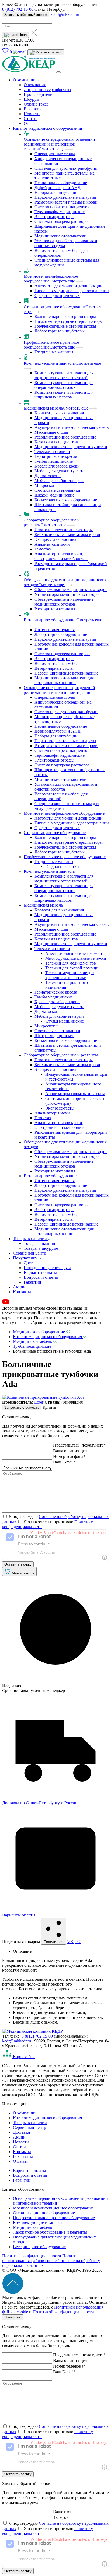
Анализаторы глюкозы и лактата (75, 1094)
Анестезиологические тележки (74, 953)
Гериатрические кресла (56, 456)
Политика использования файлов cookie (41, 2258)
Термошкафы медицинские (60, 212)
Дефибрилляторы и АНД (58, 188)
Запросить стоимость (22, 1407)
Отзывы (31, 123)
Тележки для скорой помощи (72, 968)
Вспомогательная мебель (57, 663)
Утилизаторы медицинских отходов (68, 594)
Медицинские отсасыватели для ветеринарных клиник (64, 680)
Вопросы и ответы (41, 1277)
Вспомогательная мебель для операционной (61, 253)
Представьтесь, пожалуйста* (79, 1445)
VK (70, 1942)
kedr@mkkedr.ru (65, 14)
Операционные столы (55, 154)
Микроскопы (46, 485)
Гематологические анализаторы (64, 530)
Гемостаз (43, 549)
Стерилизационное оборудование (55, 307)
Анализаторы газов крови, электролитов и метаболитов (61, 556)
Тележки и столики (52, 452)
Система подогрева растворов (62, 654)
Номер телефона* (69, 1456)
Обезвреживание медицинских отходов (71, 590)
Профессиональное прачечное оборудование (65, 857)
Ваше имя (62, 2512)
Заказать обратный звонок (26, 15)
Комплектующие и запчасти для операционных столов (64, 385)
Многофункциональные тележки (76, 958)
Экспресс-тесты (60, 1108)
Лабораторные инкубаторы (60, 331)
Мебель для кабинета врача (59, 481)
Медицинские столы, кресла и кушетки (71, 447)
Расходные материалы (55, 609)
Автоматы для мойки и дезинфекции (69, 286)
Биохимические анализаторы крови (67, 535)
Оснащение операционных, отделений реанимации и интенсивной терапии (59, 144)
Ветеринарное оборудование (50, 620)
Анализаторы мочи (52, 544)
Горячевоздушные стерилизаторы (65, 326)
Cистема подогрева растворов (62, 221)
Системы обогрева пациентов (62, 207)
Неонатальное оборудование (61, 183)
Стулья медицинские (65, 1021)
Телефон (61, 2517)
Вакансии (33, 109)
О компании (25, 80)
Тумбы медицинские (54, 461)
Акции (19, 1287)
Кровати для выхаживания (59, 413)
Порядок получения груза (47, 1268)
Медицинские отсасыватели (60, 236)
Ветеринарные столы (54, 668)
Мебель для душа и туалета (59, 471)
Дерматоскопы (48, 476)
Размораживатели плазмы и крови (66, 202)
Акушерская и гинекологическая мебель (72, 427)
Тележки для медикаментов (71, 963)
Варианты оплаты (40, 1272)
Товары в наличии (30, 1239)
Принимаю (13, 2317)
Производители (38, 94)
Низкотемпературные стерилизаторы (69, 321)
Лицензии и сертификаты (47, 90)
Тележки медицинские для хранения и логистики (70, 975)
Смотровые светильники (57, 490)
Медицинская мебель (43, 408)
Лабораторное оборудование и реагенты (61, 1055)
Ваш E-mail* (64, 1462)
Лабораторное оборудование (61, 634)
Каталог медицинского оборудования (48, 128)
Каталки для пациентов (56, 442)
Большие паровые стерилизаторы (65, 316)
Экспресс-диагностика (55, 539)
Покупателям (26, 1258)
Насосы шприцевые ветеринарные (66, 673)
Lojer (39, 1402)
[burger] (58, 72)
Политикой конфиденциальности (63, 2312)
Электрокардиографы (54, 217)
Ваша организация (70, 1451)
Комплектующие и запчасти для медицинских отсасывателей (64, 375)
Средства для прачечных (57, 296)
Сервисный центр (30, 1253)
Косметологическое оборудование (66, 500)
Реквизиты (23, 2156)
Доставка (32, 1263)
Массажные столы (51, 432)
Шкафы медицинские (54, 495)
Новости (32, 114)
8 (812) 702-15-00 (18, 9)
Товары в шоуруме (41, 1248)
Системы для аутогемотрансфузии (66, 168)
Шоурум (31, 99)
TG (78, 1942)
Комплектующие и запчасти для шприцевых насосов (64, 395)
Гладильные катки (62, 866)
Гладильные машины (54, 352)
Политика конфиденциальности (32, 2256)
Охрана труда (36, 104)
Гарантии (32, 1282)
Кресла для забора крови (57, 466)
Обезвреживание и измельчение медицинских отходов (64, 602)
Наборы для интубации (56, 192)
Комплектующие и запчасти (50, 363)
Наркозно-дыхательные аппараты (65, 197)
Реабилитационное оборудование (65, 437)
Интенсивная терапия (55, 630)
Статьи (30, 119)
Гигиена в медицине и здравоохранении (72, 291)
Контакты (22, 1292)
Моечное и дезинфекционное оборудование (64, 813)
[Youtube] (6, 1303)
